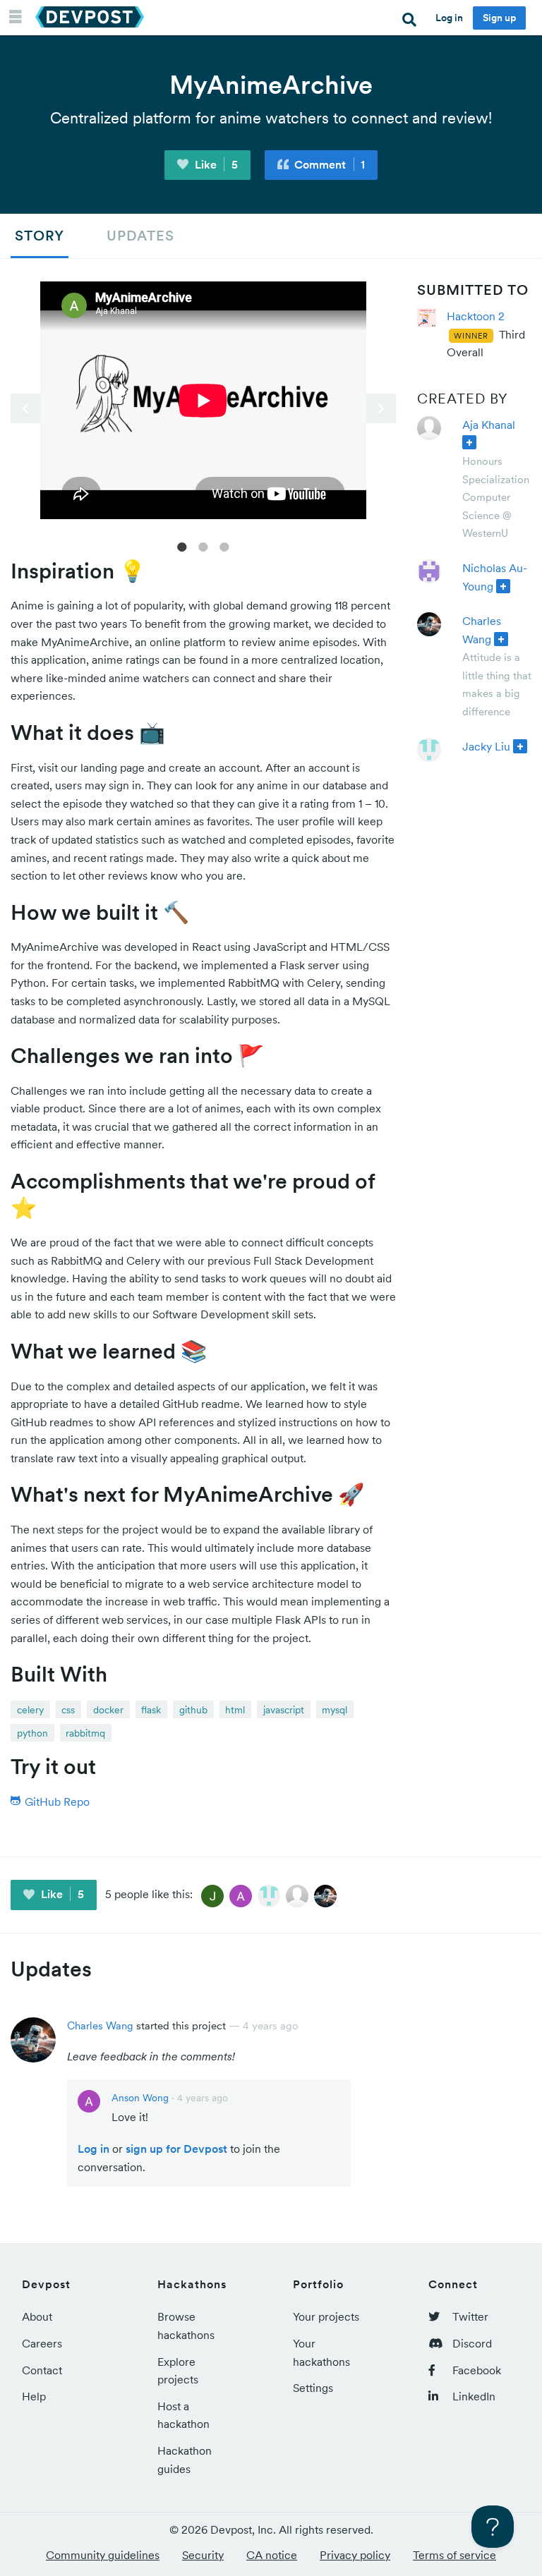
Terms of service (454, 2555)
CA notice (272, 2555)
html (235, 1710)
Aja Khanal (489, 425)
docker (108, 1710)
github (193, 1710)
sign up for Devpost (176, 2149)
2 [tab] (203, 546)
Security (203, 2555)
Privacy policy (355, 2555)
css (68, 1710)
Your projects (326, 2316)
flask (151, 1710)
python (32, 1733)
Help (34, 2396)
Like (215, 164)
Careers (42, 2343)
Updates (140, 236)
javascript (284, 1710)
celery (30, 1710)
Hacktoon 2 (476, 316)
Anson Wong (140, 2098)
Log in (449, 18)
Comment (328, 164)
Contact (42, 2370)
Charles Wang (100, 2025)
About (37, 2316)
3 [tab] (224, 546)
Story (40, 236)
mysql (335, 1710)
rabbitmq (85, 1733)
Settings (313, 2388)
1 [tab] (182, 546)
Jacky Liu (486, 746)
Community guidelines (103, 2555)
